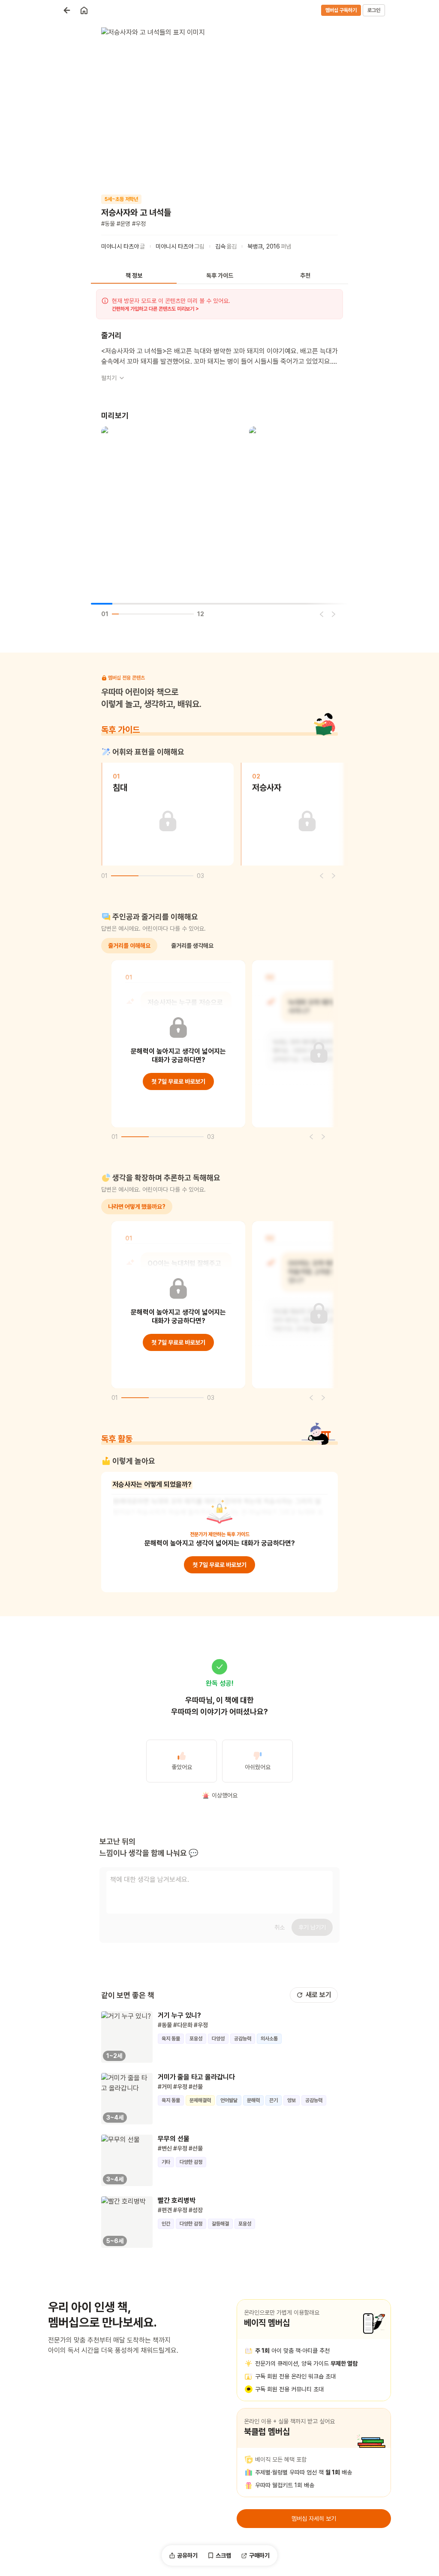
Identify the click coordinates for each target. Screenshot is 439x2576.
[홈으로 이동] (84, 10)
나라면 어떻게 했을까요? (137, 1207)
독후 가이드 (220, 276)
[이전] (322, 614)
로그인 (374, 10)
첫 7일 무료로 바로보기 (178, 1081)
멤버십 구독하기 (341, 10)
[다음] (334, 614)
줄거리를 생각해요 (192, 946)
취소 (280, 1927)
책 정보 (134, 276)
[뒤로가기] (67, 10)
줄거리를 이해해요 (129, 946)
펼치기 (109, 378)
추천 (305, 276)
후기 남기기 (312, 1927)
